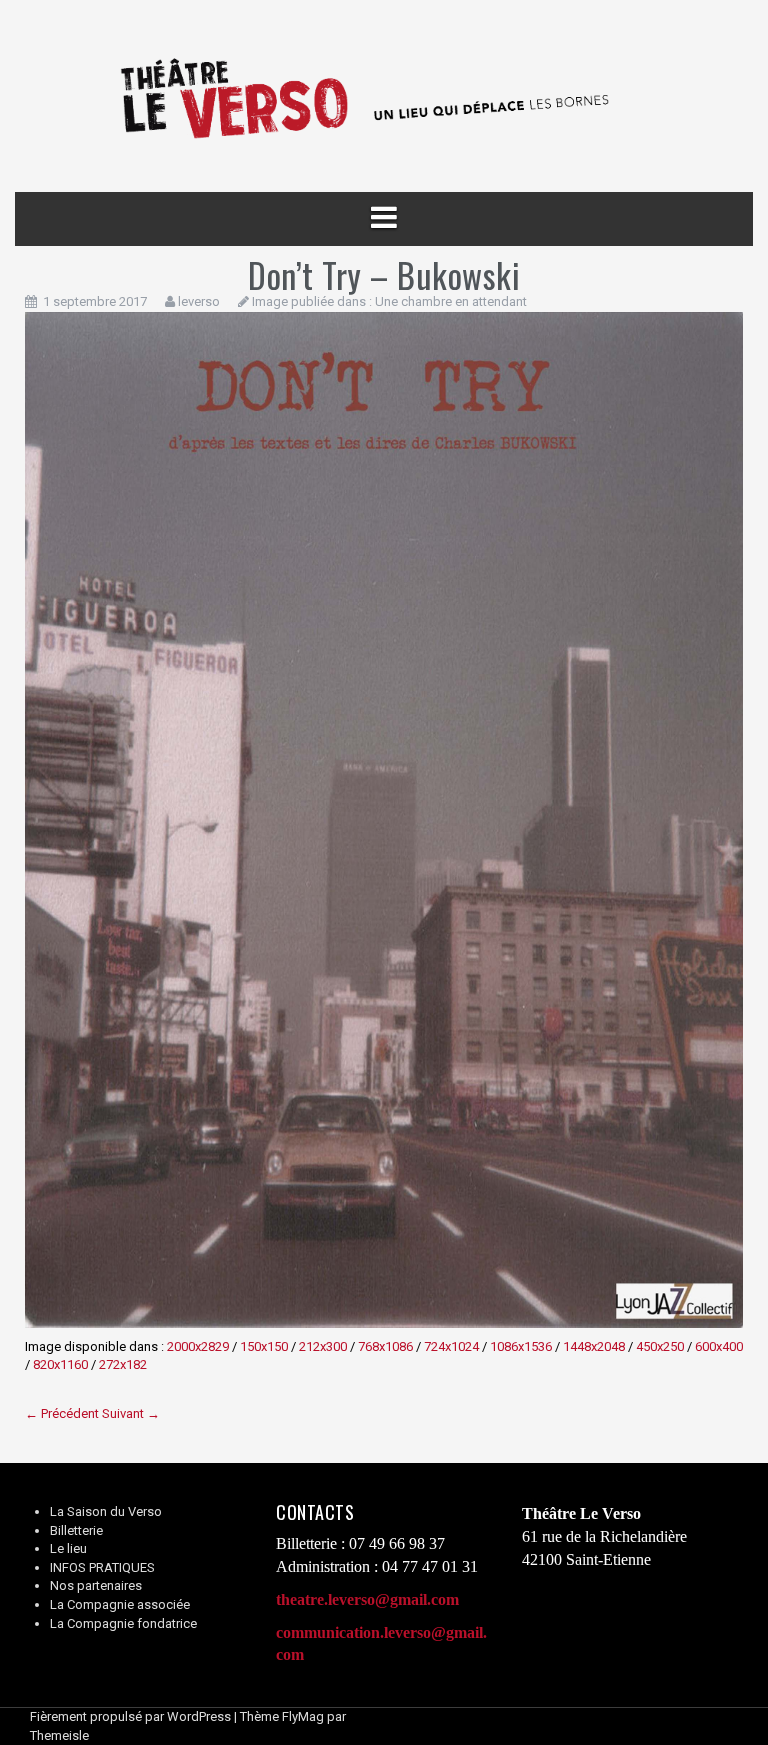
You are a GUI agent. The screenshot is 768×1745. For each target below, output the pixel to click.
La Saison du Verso (106, 1511)
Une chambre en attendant (451, 301)
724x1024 (451, 1346)
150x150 (264, 1346)
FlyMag (303, 1716)
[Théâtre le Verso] (384, 95)
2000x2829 (198, 1346)
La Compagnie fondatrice (123, 1623)
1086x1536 (521, 1346)
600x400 (719, 1346)
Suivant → (131, 1413)
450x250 (660, 1346)
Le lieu (68, 1548)
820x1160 (60, 1364)
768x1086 (385, 1346)
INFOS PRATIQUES (102, 1567)
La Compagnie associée (120, 1604)
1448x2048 (594, 1346)
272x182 (123, 1364)
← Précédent (62, 1413)
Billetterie (76, 1530)
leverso (199, 301)
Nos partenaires (96, 1585)
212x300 (323, 1346)
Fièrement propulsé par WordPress (130, 1716)
